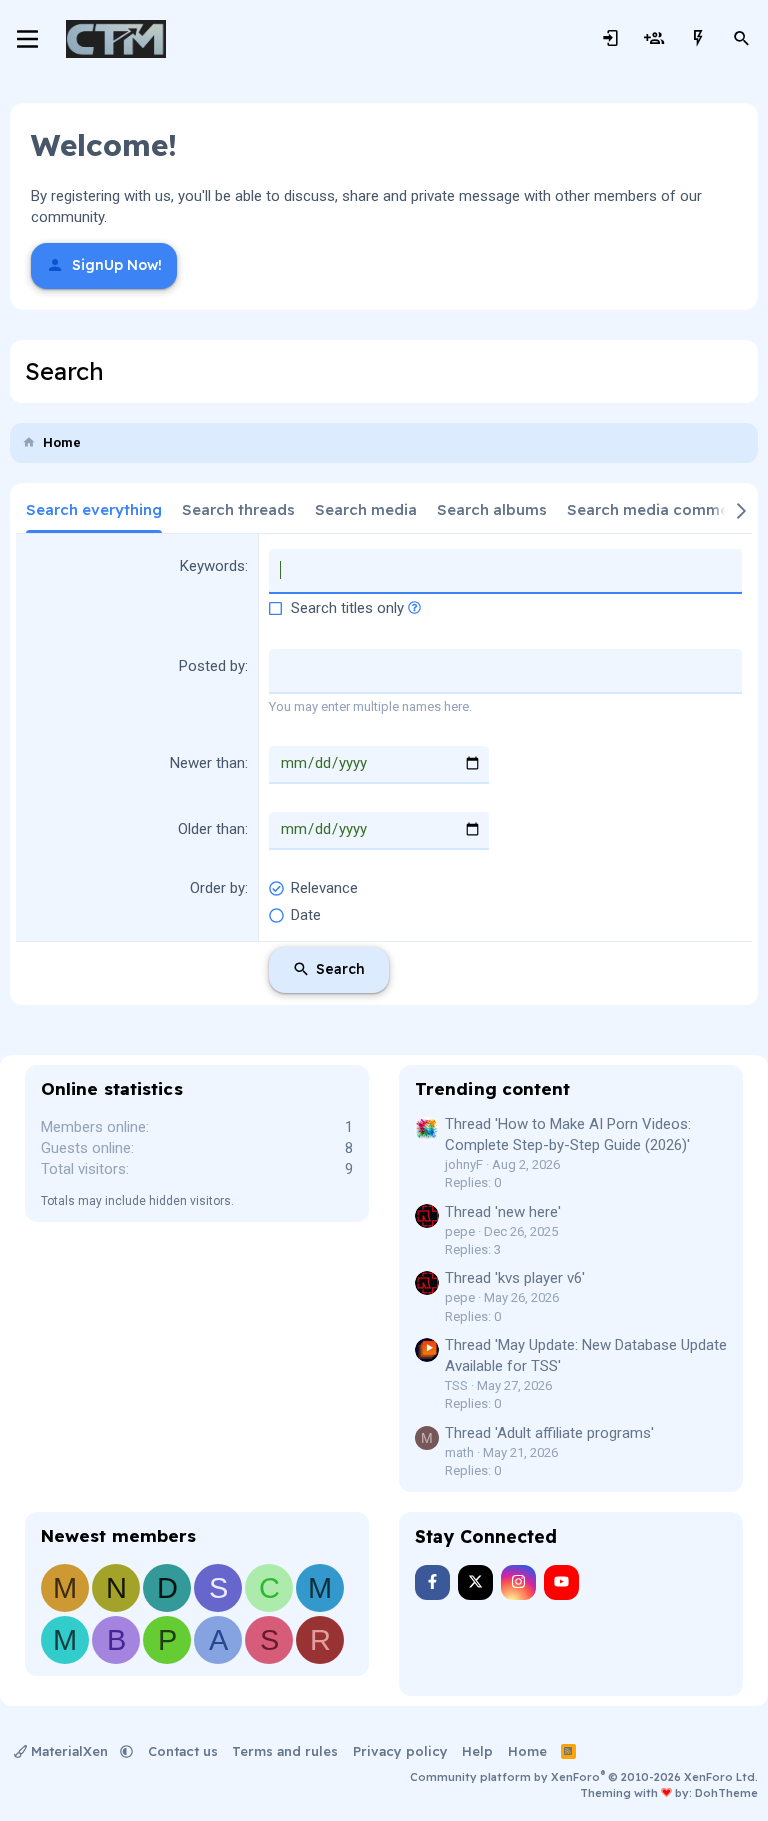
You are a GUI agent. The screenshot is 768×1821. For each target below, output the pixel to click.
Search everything (94, 509)
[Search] (742, 39)
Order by (217, 888)
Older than (211, 829)
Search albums (492, 509)
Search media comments (659, 509)
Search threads (238, 509)
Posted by (212, 666)
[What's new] (698, 39)
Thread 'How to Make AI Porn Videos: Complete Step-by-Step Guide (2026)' (568, 1134)
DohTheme (726, 1793)
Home (527, 1751)
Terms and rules (285, 1751)
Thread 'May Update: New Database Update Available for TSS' (586, 1355)
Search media (366, 509)
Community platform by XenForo (584, 1777)
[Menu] (27, 39)
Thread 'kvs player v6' (515, 1278)
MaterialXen (69, 1751)
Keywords (212, 566)
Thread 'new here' (503, 1212)
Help (477, 1751)
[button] (414, 608)
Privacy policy (400, 1751)
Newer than (207, 763)
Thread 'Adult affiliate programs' (549, 1433)
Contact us (183, 1751)
